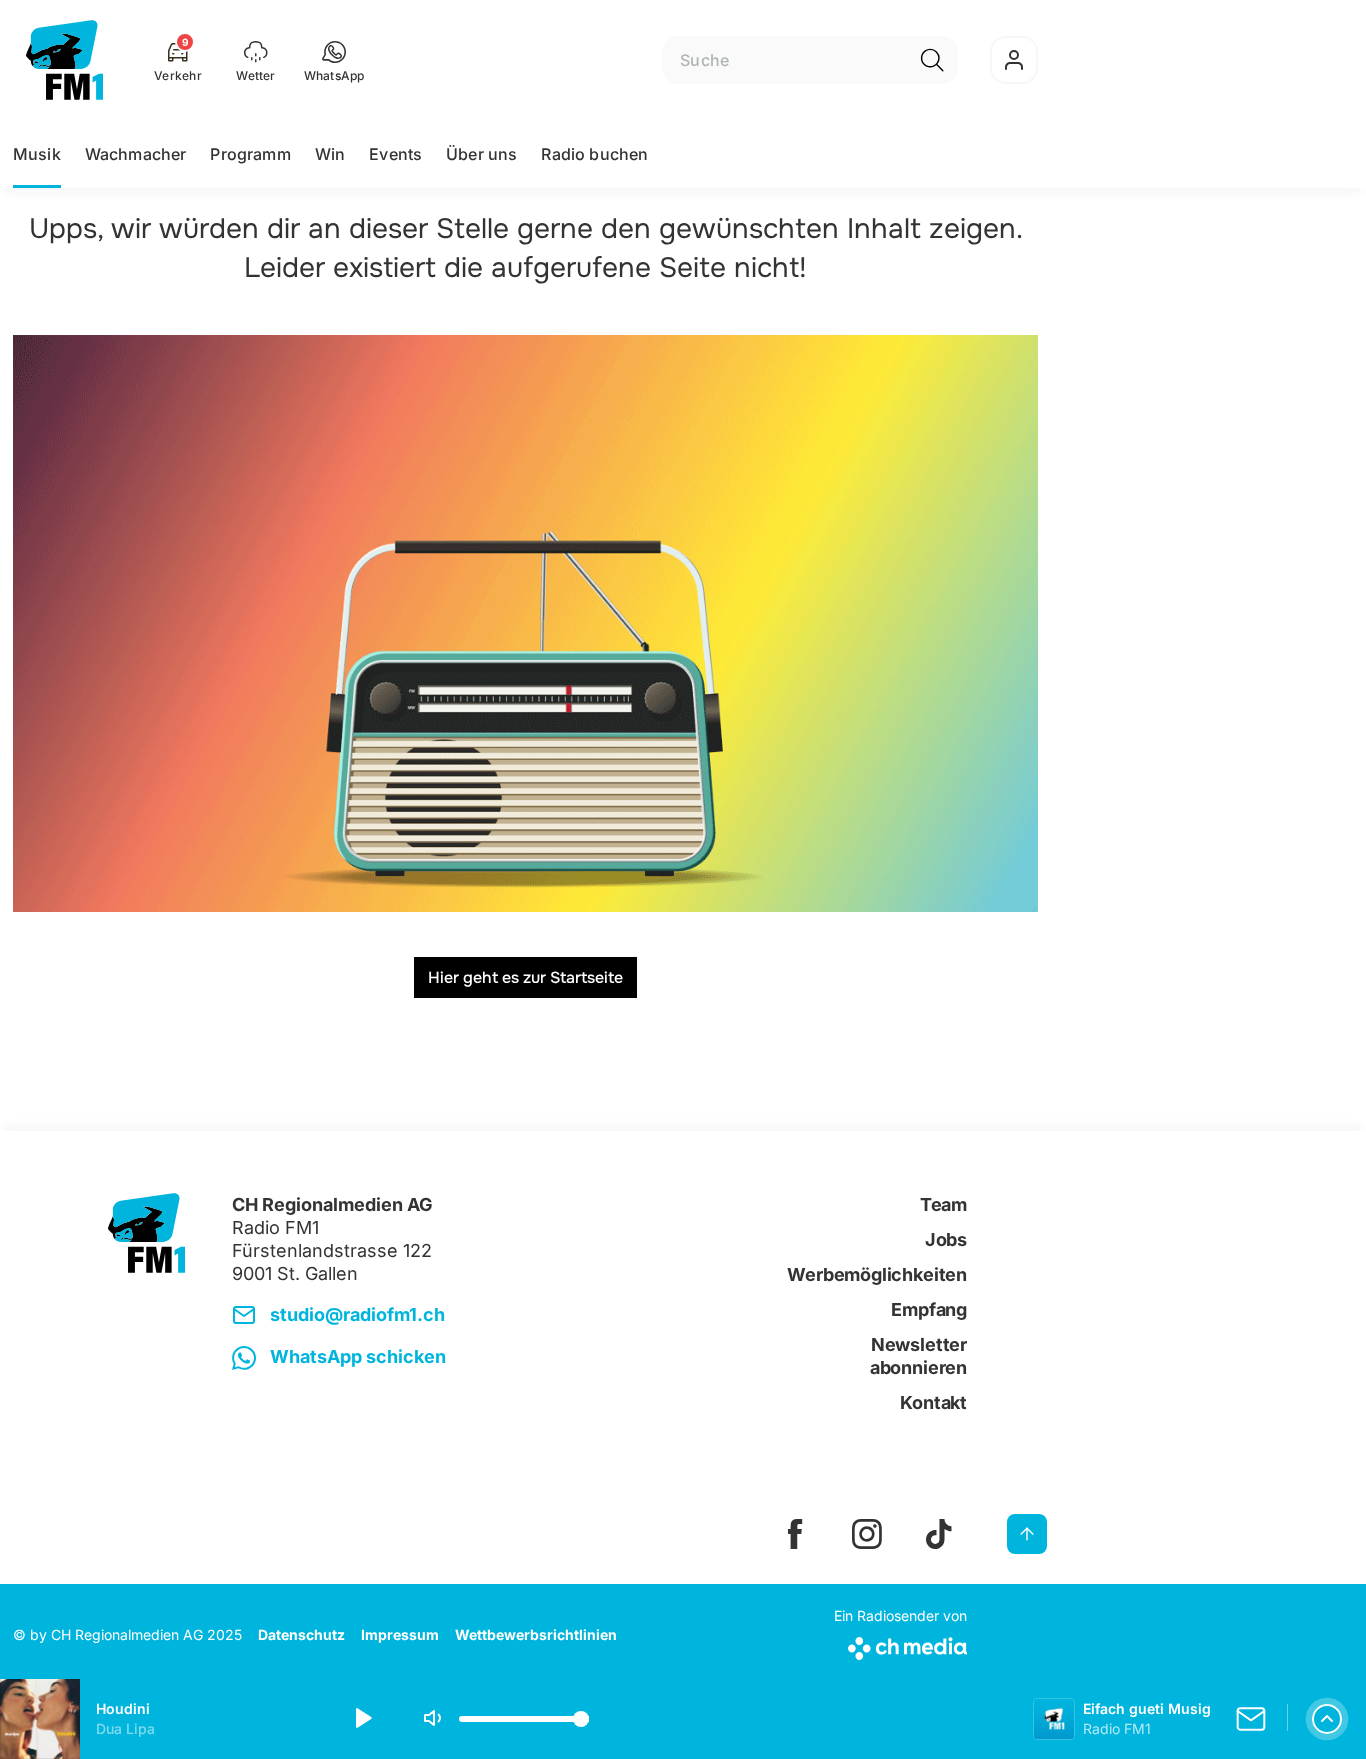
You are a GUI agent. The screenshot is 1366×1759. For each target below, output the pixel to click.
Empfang (929, 1309)
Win (330, 154)
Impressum (400, 1634)
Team (943, 1204)
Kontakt (933, 1402)
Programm (250, 154)
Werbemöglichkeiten (877, 1274)
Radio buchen (594, 154)
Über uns (481, 154)
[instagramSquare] (867, 1534)
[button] (334, 60)
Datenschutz (301, 1634)
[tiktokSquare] (939, 1534)
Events (395, 154)
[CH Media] (900, 1644)
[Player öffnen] (1327, 1719)
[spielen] (362, 1719)
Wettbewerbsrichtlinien (536, 1634)
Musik (37, 154)
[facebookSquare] (795, 1534)
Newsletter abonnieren (918, 1356)
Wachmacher (136, 154)
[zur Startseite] (64, 60)
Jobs (946, 1239)
